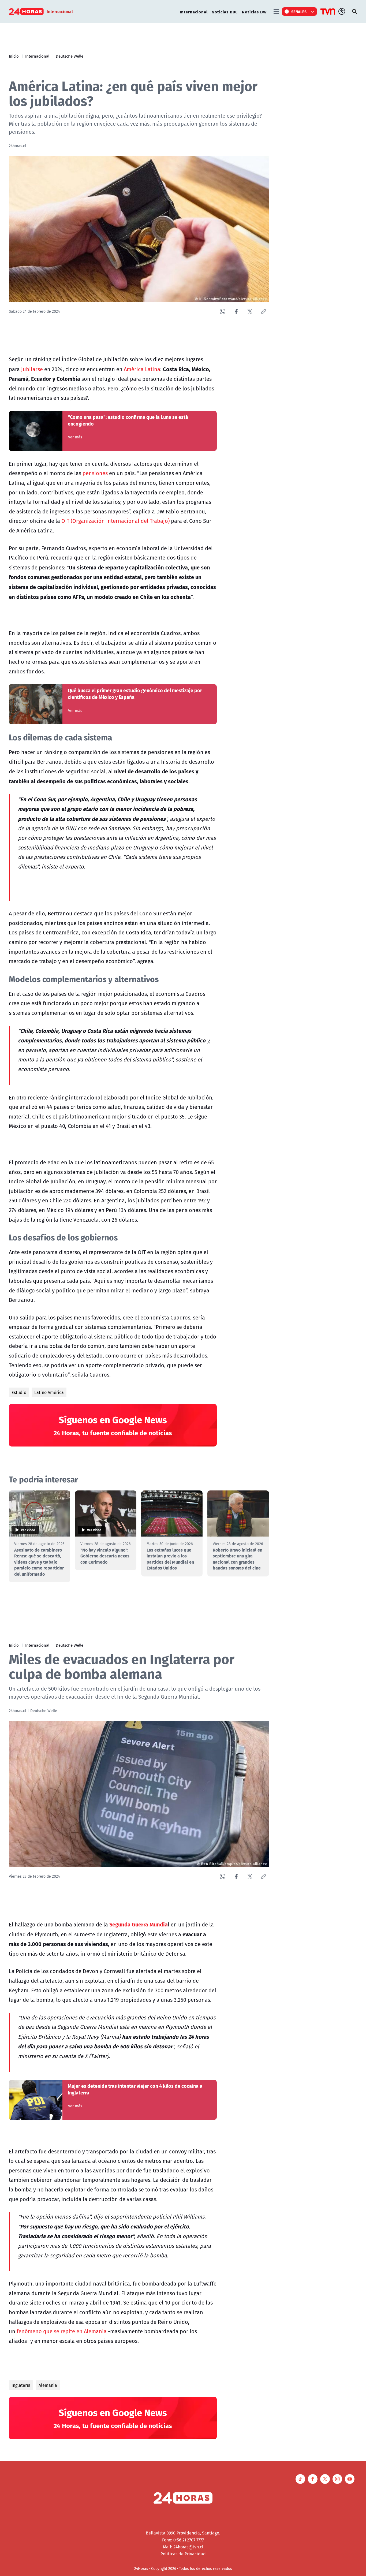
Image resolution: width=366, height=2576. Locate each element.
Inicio (14, 56)
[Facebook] (236, 312)
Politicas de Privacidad (183, 2554)
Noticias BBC (225, 12)
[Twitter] (250, 312)
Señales (299, 12)
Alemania (48, 2385)
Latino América (49, 1392)
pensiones (95, 473)
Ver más (75, 437)
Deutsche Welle (70, 56)
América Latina (142, 369)
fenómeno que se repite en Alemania (62, 2331)
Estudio (19, 1392)
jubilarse (32, 369)
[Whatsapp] (223, 312)
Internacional (194, 12)
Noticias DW (254, 12)
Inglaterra (21, 2385)
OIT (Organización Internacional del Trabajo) (115, 521)
